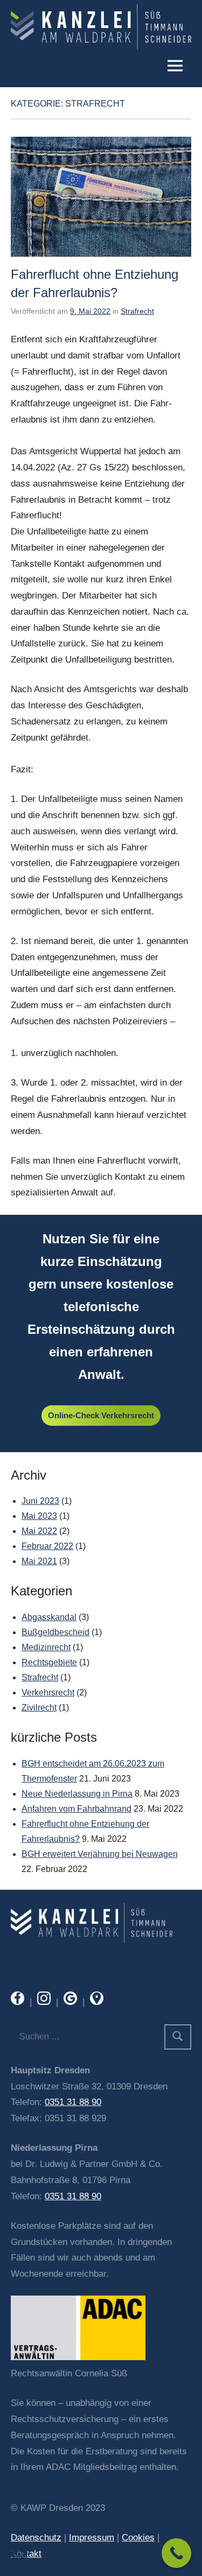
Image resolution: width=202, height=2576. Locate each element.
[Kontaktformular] (92, 1940)
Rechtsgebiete (49, 1662)
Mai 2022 (39, 1531)
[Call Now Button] (176, 2553)
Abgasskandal (49, 1617)
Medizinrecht (46, 1647)
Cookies (138, 2538)
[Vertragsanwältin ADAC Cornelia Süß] (78, 2357)
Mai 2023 (39, 1516)
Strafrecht (137, 311)
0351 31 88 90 (73, 2102)
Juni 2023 (40, 1501)
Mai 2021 (39, 1561)
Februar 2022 (47, 1546)
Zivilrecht (39, 1708)
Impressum (92, 2538)
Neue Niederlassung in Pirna (77, 1794)
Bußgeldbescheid (55, 1632)
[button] (19, 2557)
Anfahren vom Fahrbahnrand (76, 1809)
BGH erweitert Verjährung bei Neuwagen (100, 1854)
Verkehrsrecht (48, 1692)
